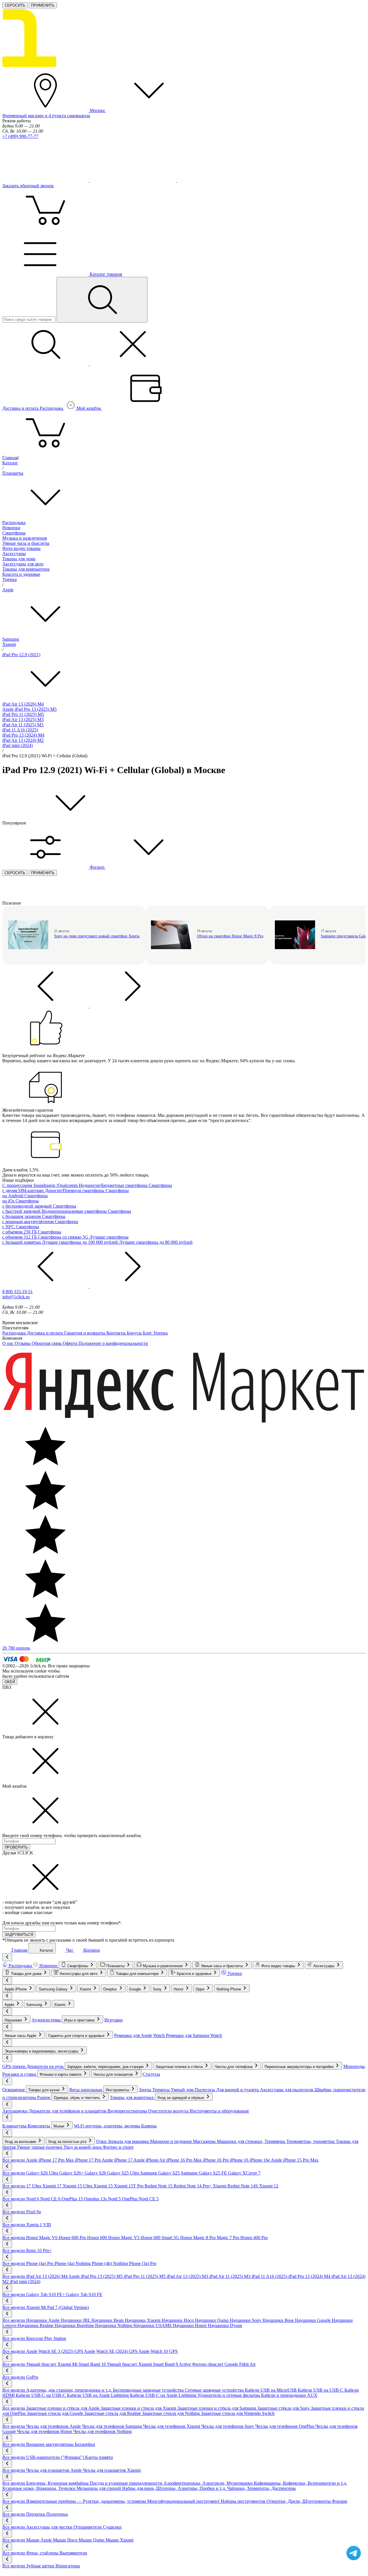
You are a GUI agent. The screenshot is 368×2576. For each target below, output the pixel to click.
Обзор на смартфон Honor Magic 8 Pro (230, 936)
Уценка (9, 579)
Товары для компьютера (26, 569)
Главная (10, 458)
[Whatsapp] (220, 180)
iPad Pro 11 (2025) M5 (23, 714)
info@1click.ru (16, 1297)
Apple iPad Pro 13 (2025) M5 (29, 709)
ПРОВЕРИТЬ (16, 1847)
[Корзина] (45, 452)
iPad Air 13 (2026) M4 (23, 704)
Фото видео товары (21, 548)
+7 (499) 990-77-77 (20, 136)
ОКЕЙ (10, 1682)
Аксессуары (14, 554)
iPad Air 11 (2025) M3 (23, 725)
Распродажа (14, 523)
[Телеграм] (46, 180)
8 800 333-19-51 (18, 1292)
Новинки (11, 528)
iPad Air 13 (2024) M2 (23, 740)
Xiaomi (9, 644)
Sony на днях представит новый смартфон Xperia (97, 936)
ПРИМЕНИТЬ (43, 5)
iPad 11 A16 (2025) (20, 730)
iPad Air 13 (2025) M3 (23, 720)
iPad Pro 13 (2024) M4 (23, 735)
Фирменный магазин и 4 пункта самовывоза (46, 116)
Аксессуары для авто (23, 564)
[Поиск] (102, 300)
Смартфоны (14, 533)
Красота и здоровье (21, 574)
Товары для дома (19, 559)
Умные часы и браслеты (26, 543)
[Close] (45, 1732)
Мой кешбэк (89, 408)
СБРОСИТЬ (15, 5)
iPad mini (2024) (18, 745)
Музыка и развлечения (25, 538)
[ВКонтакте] (133, 180)
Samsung (11, 639)
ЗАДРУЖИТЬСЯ (19, 1935)
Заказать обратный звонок (28, 186)
